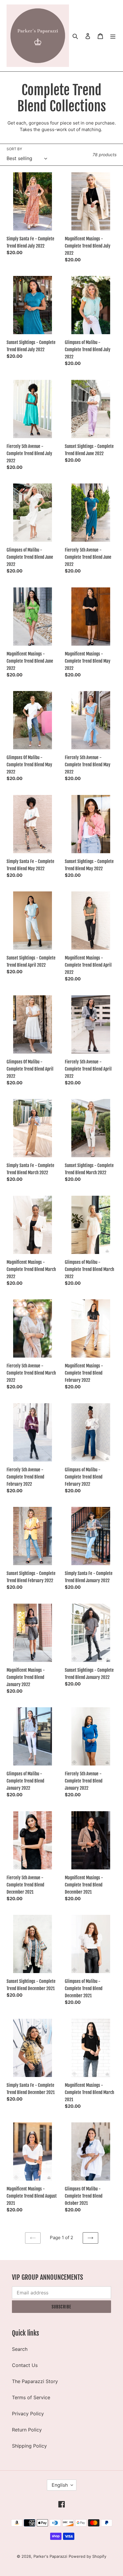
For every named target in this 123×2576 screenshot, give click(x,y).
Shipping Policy (29, 2446)
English (60, 2485)
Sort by (14, 149)
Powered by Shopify (87, 2556)
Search (20, 2349)
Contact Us (25, 2365)
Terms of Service (31, 2397)
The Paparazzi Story (35, 2381)
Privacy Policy (28, 2414)
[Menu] (113, 36)
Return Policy (27, 2430)
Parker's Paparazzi (50, 2556)
